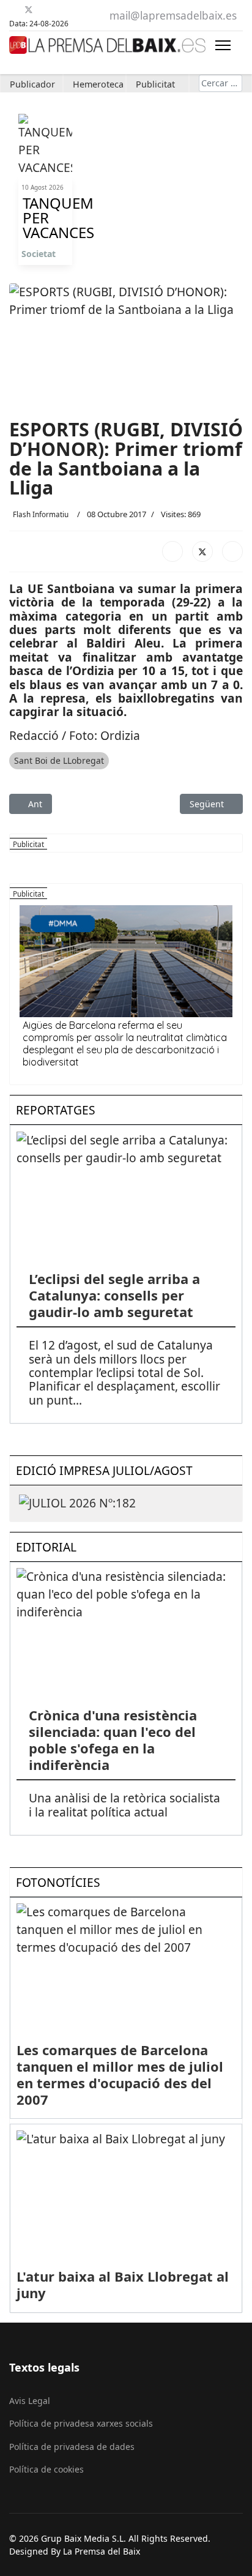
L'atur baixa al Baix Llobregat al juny (123, 2284)
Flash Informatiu (41, 514)
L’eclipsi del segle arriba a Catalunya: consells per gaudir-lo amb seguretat (114, 1295)
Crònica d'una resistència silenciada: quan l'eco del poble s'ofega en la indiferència (113, 1740)
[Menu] (223, 45)
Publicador (32, 84)
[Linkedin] (59, 9)
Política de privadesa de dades (72, 2447)
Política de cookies (46, 2469)
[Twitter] (29, 9)
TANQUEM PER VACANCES (45, 218)
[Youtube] (44, 9)
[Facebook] (14, 9)
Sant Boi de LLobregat (59, 760)
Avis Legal (30, 2401)
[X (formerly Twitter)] (202, 551)
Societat (39, 254)
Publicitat (155, 84)
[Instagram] (74, 9)
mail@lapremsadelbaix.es (173, 16)
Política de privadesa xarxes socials (81, 2423)
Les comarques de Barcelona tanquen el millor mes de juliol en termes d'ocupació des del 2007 (120, 2074)
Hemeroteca (98, 84)
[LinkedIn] (232, 551)
